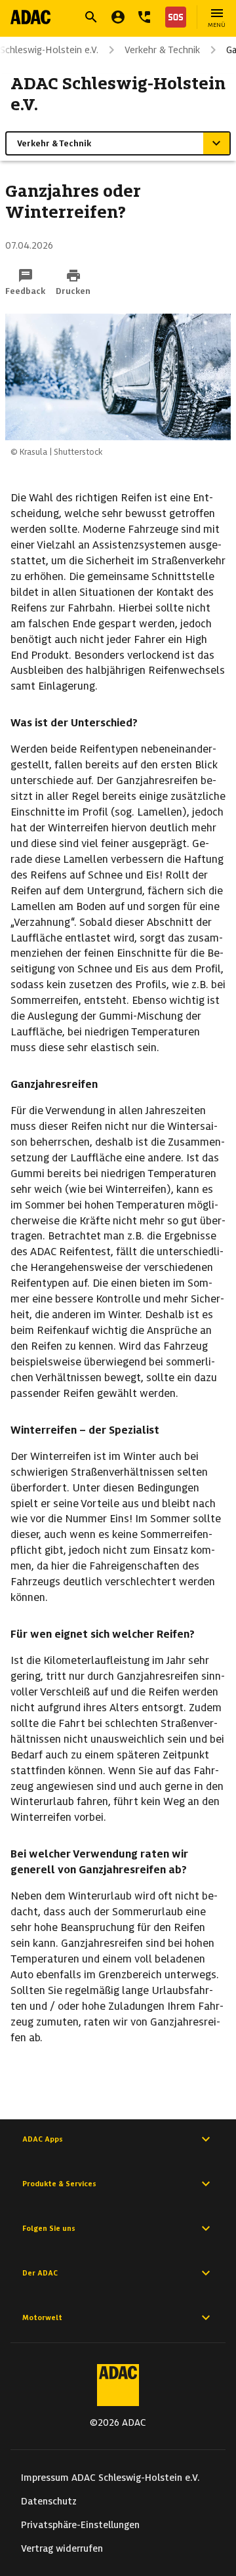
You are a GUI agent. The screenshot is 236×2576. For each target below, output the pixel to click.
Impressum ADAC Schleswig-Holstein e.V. (110, 2478)
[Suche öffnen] (91, 17)
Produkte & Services (59, 2184)
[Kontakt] (144, 17)
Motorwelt (42, 2317)
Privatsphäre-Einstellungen (80, 2525)
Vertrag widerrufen (62, 2548)
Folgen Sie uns (49, 2228)
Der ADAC (40, 2273)
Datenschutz (49, 2501)
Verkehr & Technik (162, 50)
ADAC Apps (43, 2139)
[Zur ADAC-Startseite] (30, 17)
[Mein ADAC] (118, 17)
